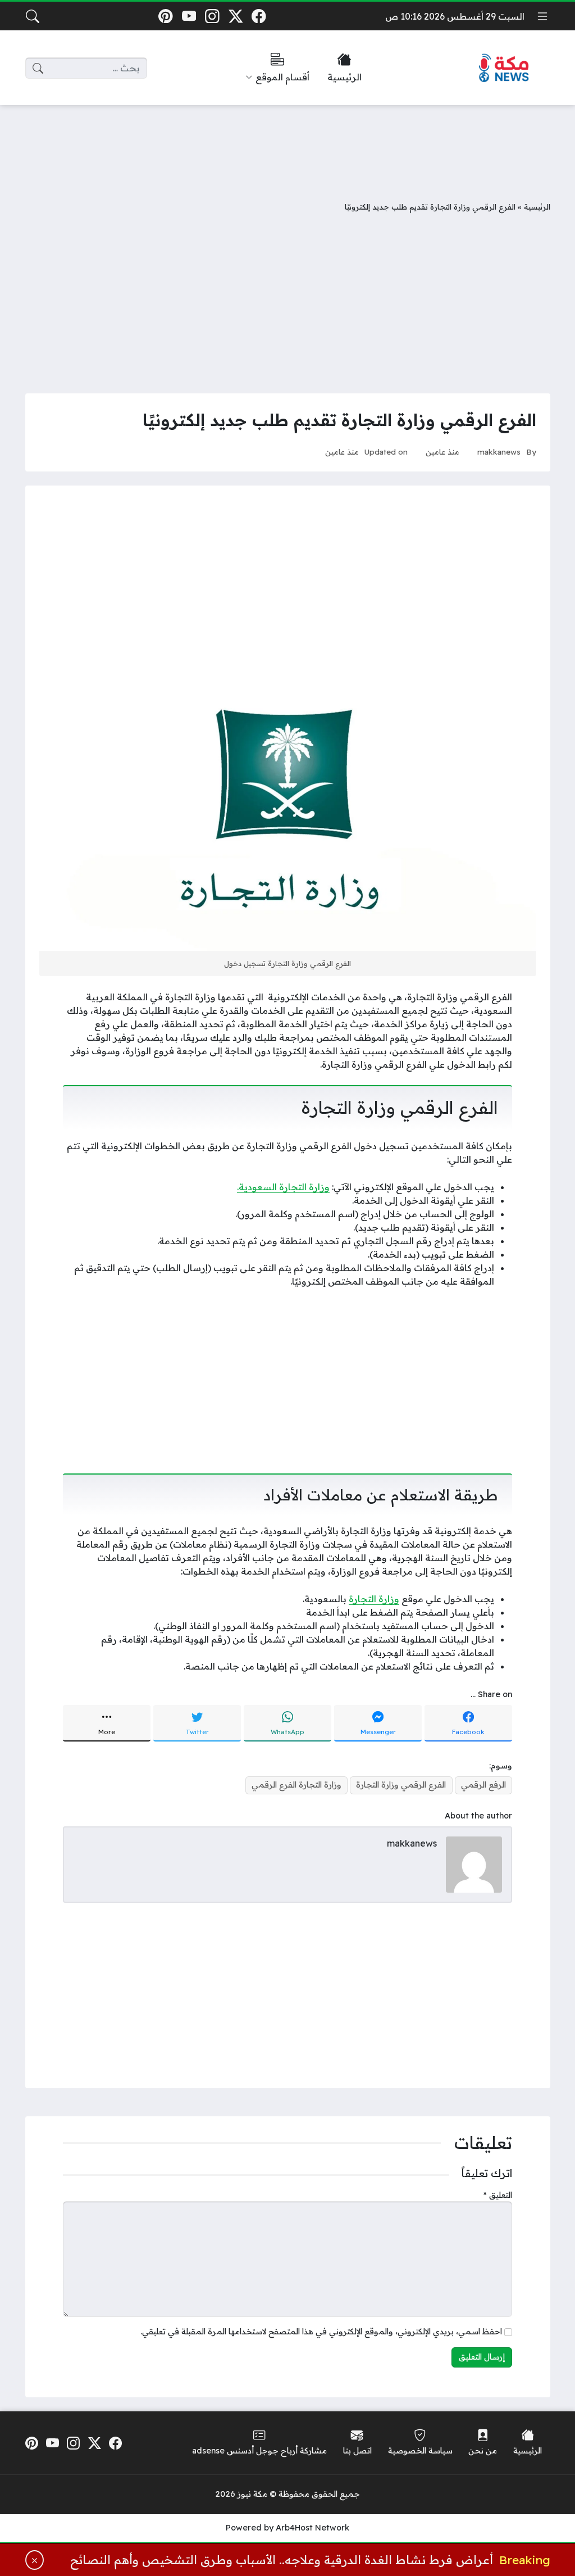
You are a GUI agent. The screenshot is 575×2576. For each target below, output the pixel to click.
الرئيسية (537, 207)
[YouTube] (189, 16)
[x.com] (236, 16)
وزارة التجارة (374, 1599)
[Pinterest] (165, 16)
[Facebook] (259, 16)
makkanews (499, 452)
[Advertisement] (287, 144)
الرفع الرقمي (483, 1785)
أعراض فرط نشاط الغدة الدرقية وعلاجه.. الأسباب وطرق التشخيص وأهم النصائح (282, 2560)
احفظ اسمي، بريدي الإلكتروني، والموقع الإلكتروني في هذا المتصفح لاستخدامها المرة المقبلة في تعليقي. (321, 2332)
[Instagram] (212, 16)
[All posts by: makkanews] (474, 1863)
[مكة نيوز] (504, 68)
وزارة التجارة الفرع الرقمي (296, 1785)
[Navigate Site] (542, 16)
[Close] (35, 2560)
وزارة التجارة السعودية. (283, 1187)
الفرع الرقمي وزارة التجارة (401, 1785)
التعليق (498, 2195)
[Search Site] (33, 16)
